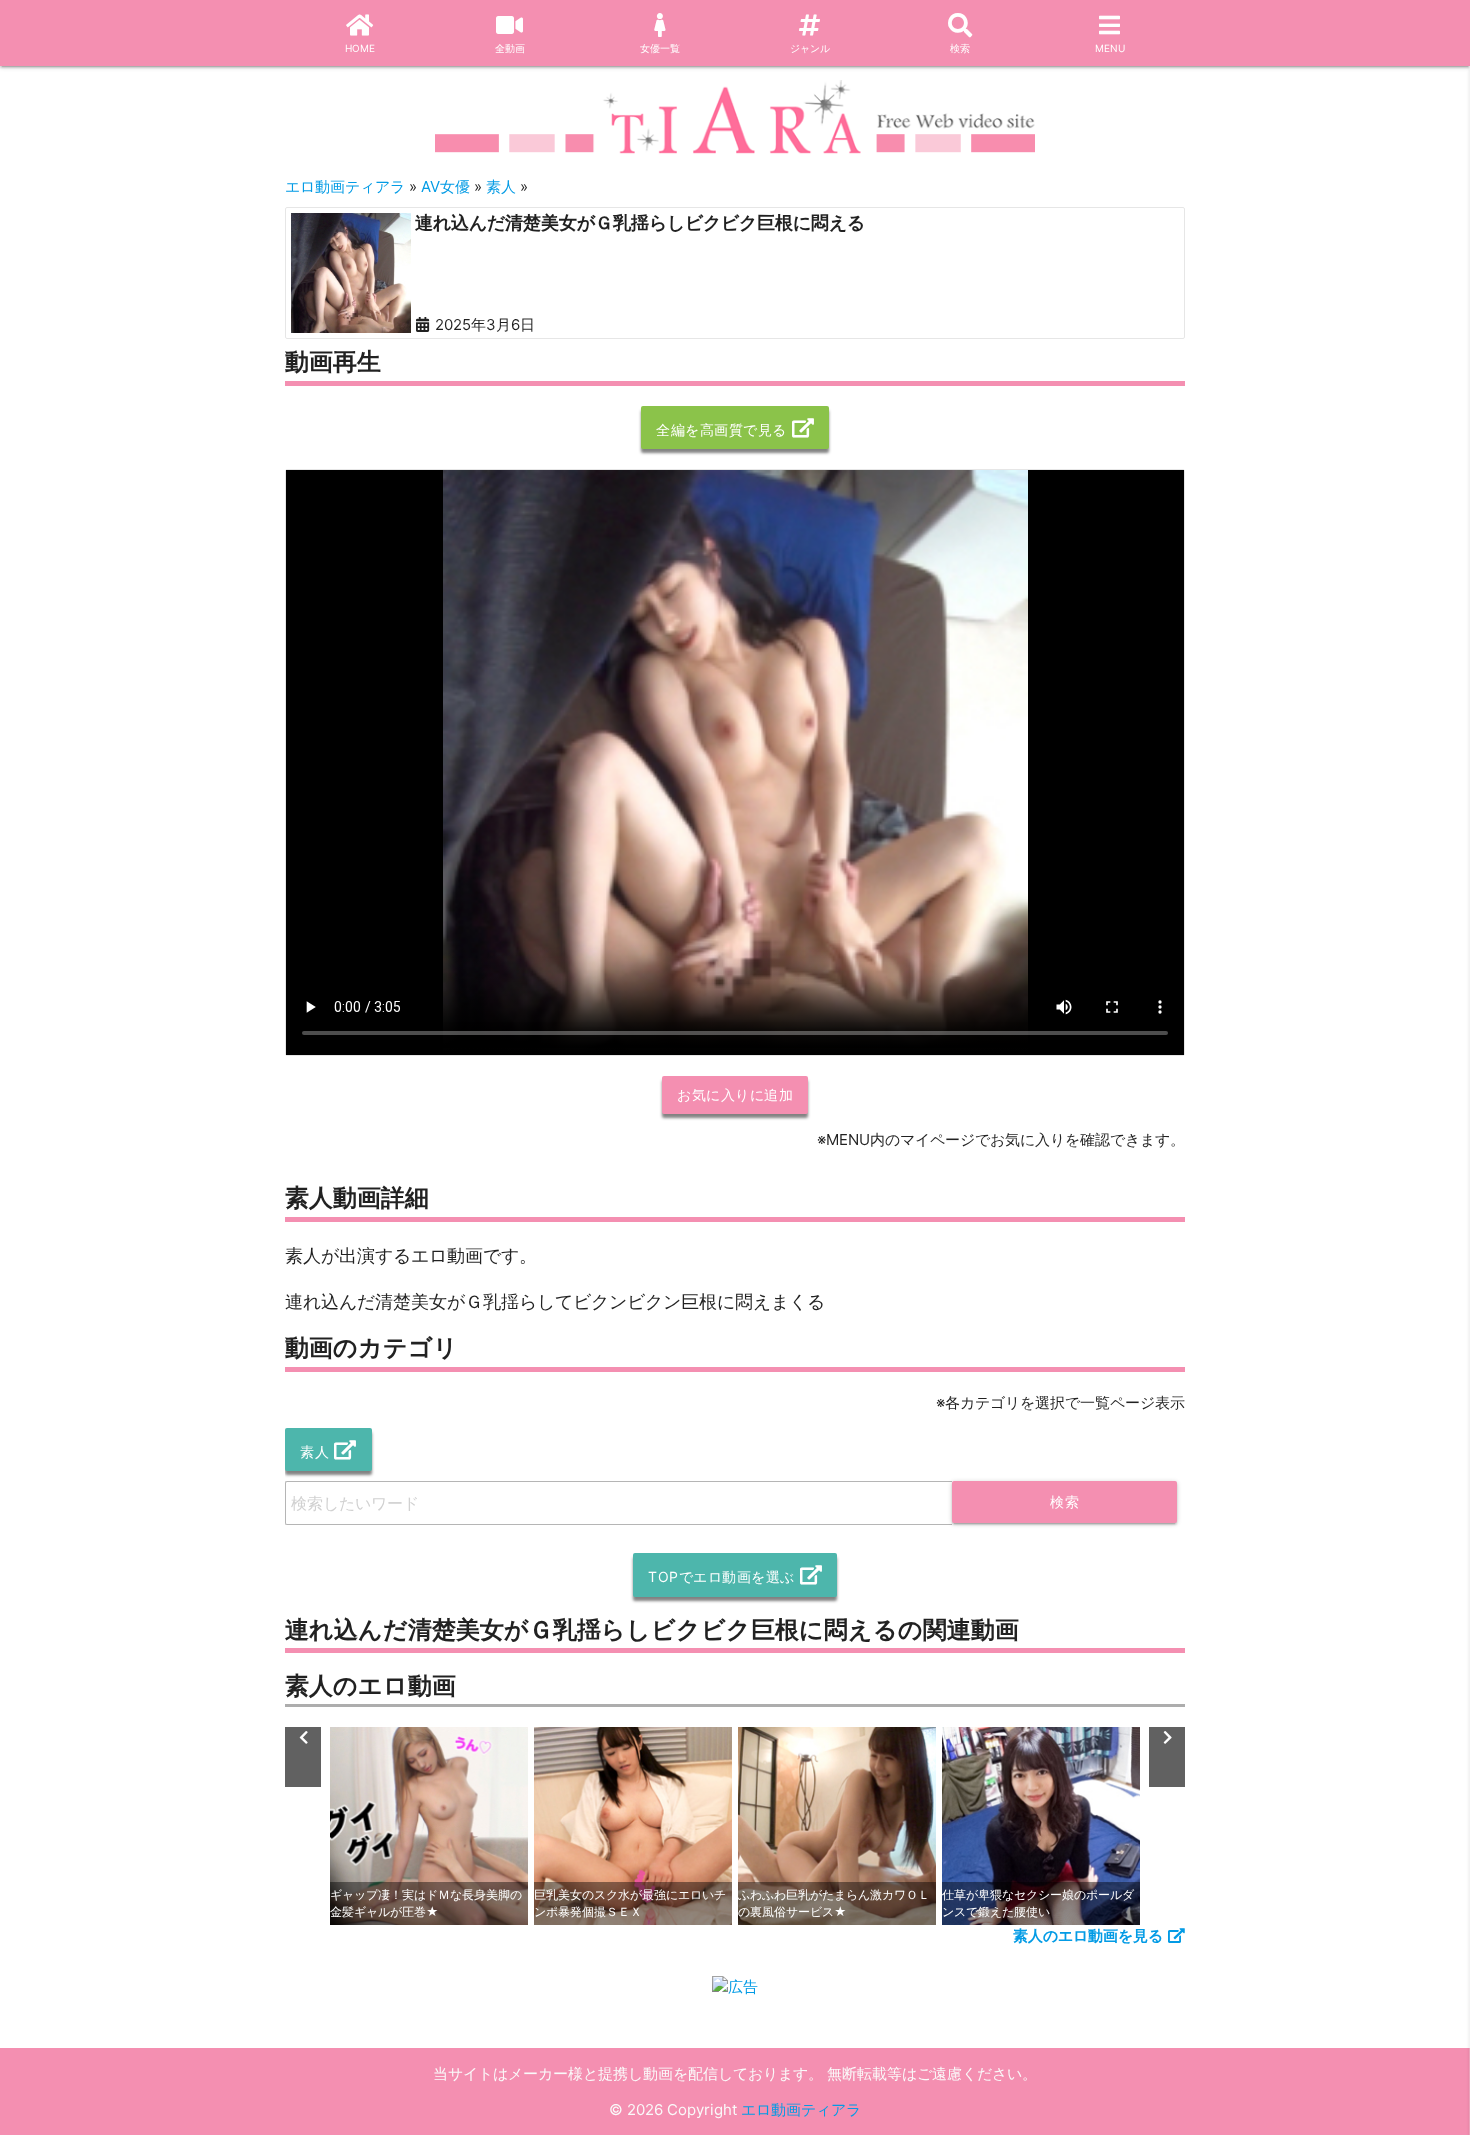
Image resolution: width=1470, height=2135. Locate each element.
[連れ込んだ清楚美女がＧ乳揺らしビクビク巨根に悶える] (351, 273)
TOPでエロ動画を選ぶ (721, 1576)
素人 (314, 1451)
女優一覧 (660, 48)
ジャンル (810, 48)
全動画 (510, 48)
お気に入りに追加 (735, 1094)
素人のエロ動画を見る (1088, 1935)
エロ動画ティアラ (801, 2109)
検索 (960, 48)
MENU (1110, 48)
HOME (360, 48)
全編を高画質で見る (721, 429)
